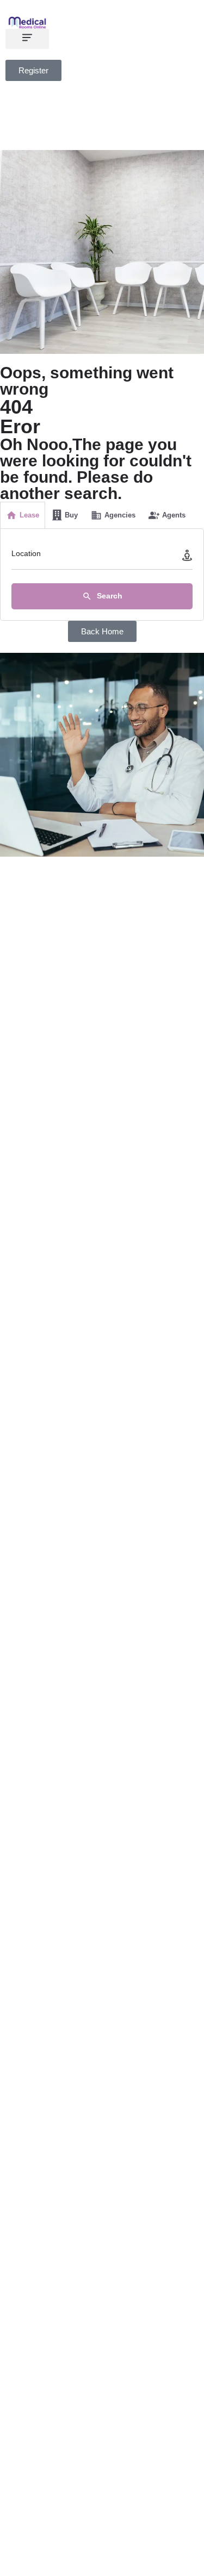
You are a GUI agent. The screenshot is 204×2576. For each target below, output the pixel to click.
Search (109, 596)
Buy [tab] (71, 515)
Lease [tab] (29, 515)
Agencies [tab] (120, 515)
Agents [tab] (174, 515)
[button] (27, 39)
